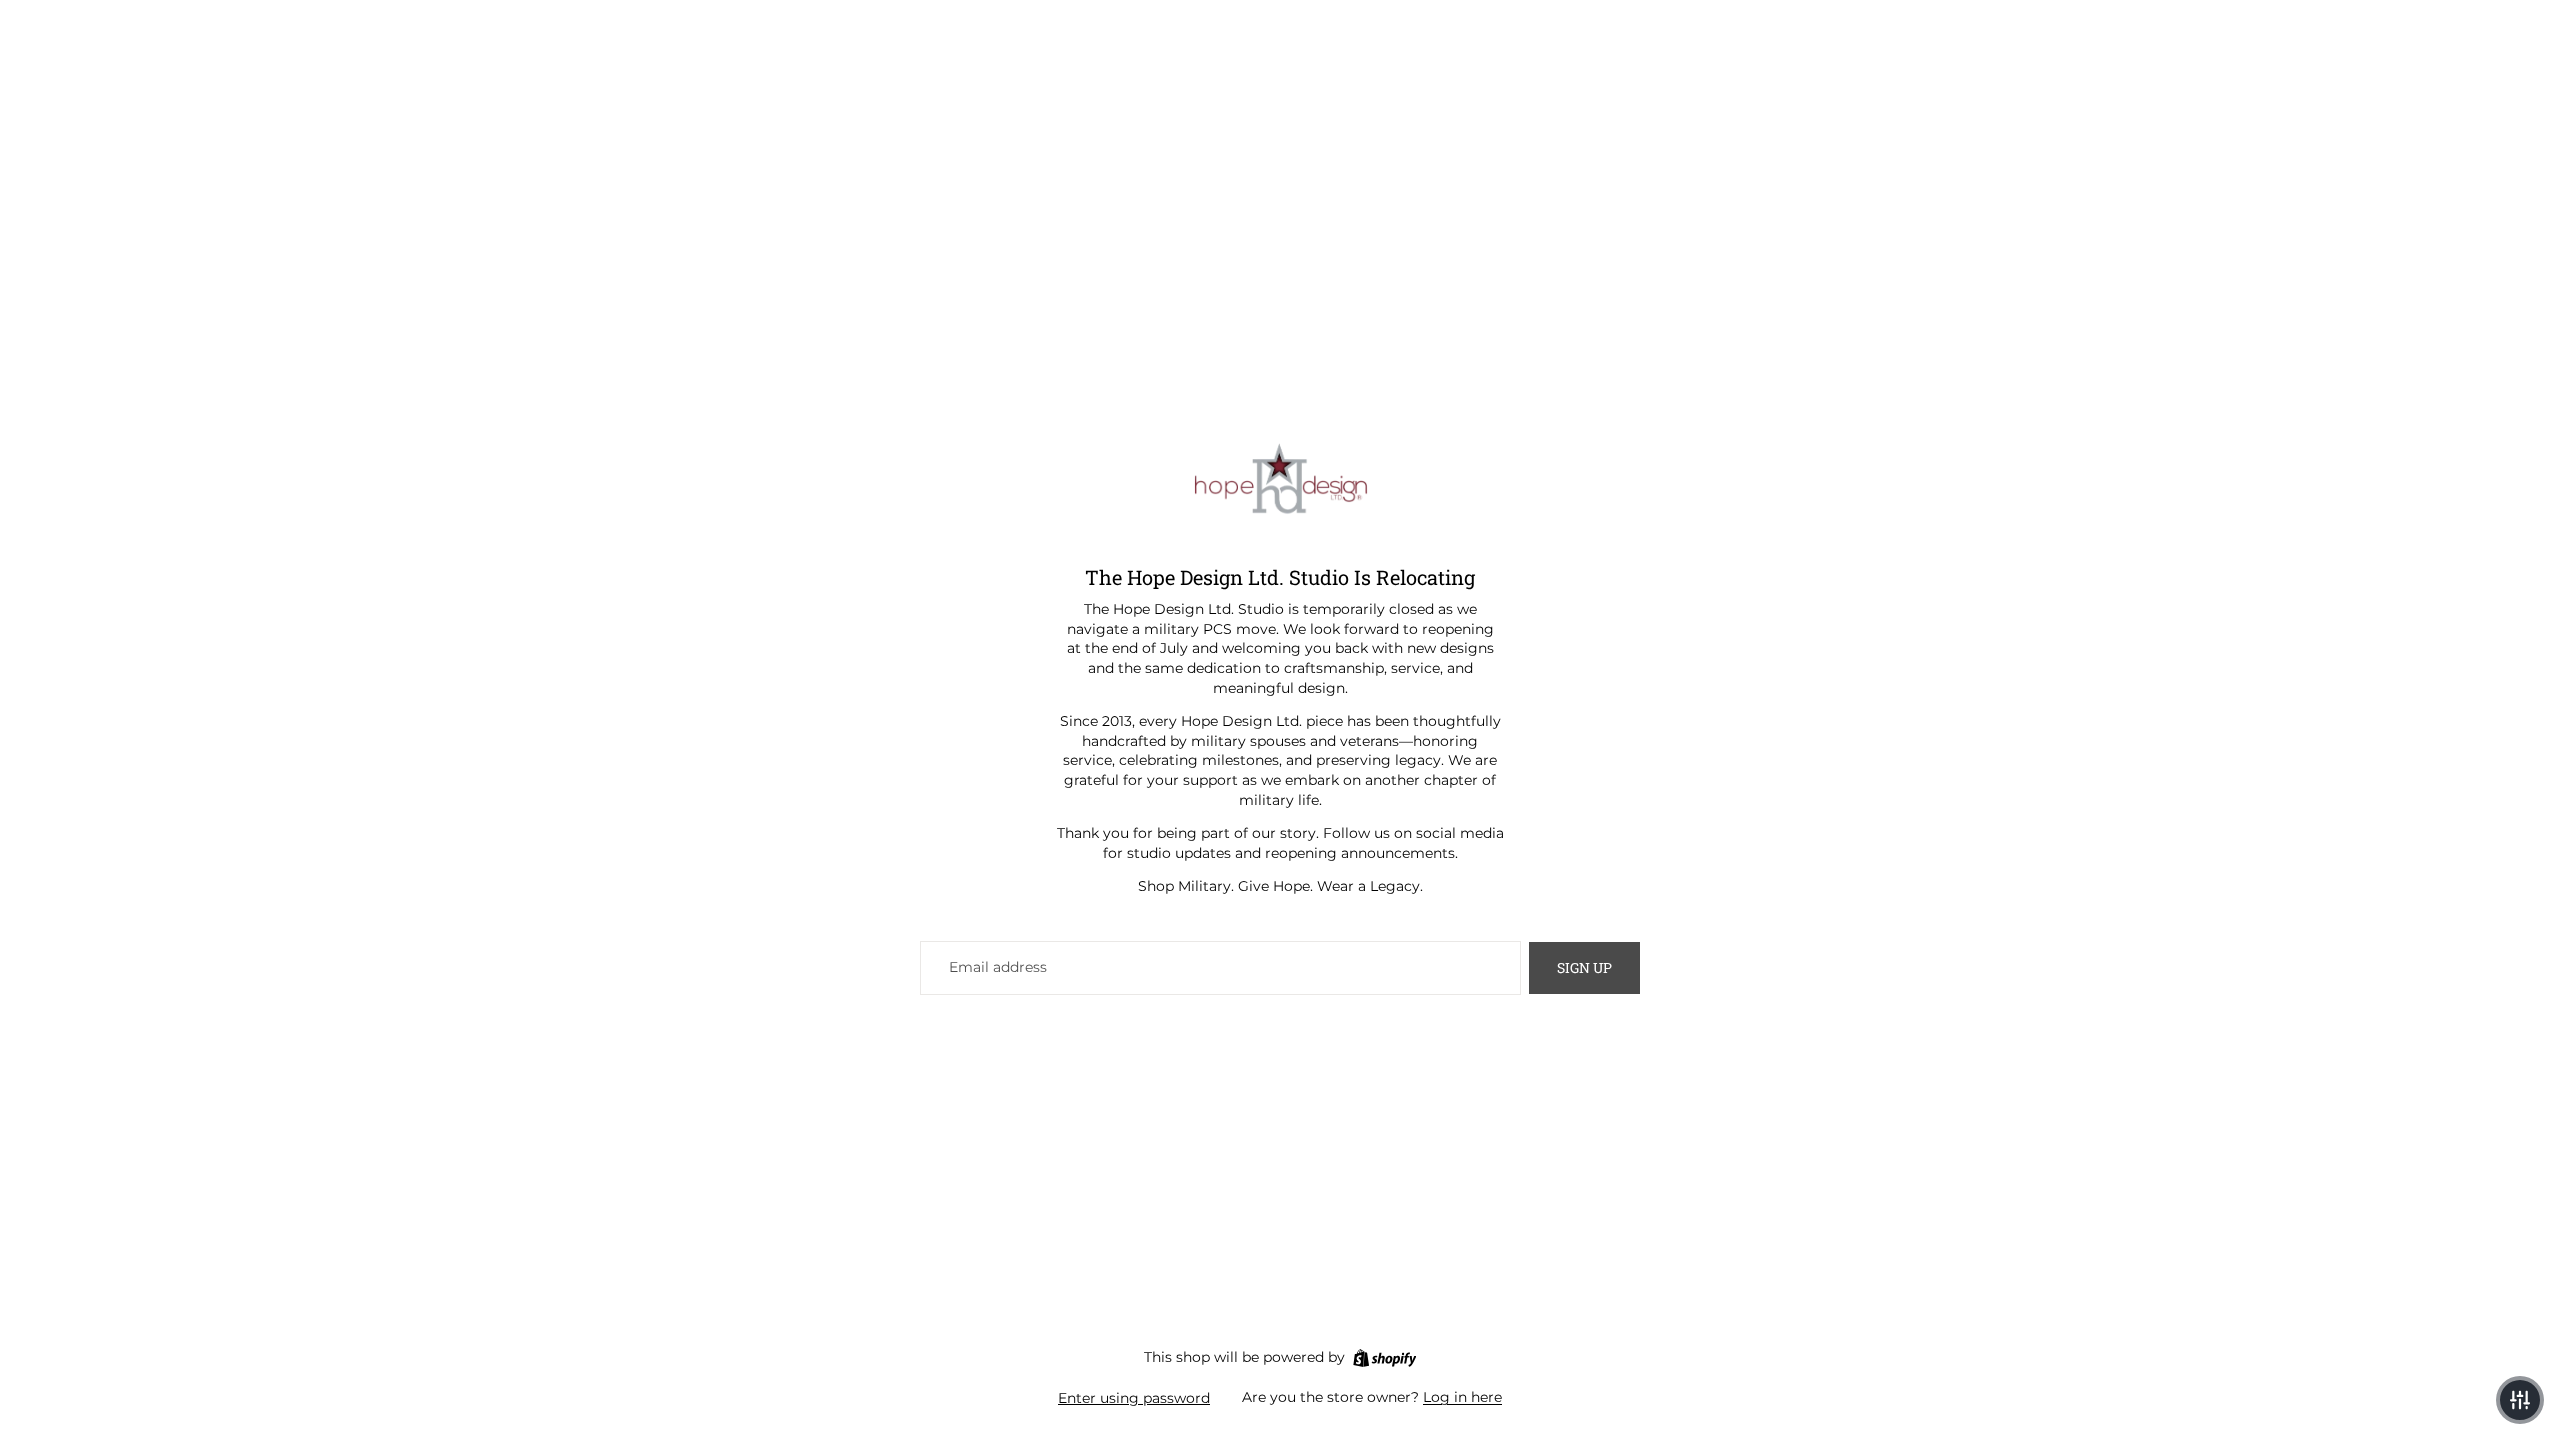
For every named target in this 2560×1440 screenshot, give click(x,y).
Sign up (1584, 967)
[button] (2520, 1400)
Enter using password (1134, 1398)
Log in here (1462, 1397)
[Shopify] (1384, 1358)
